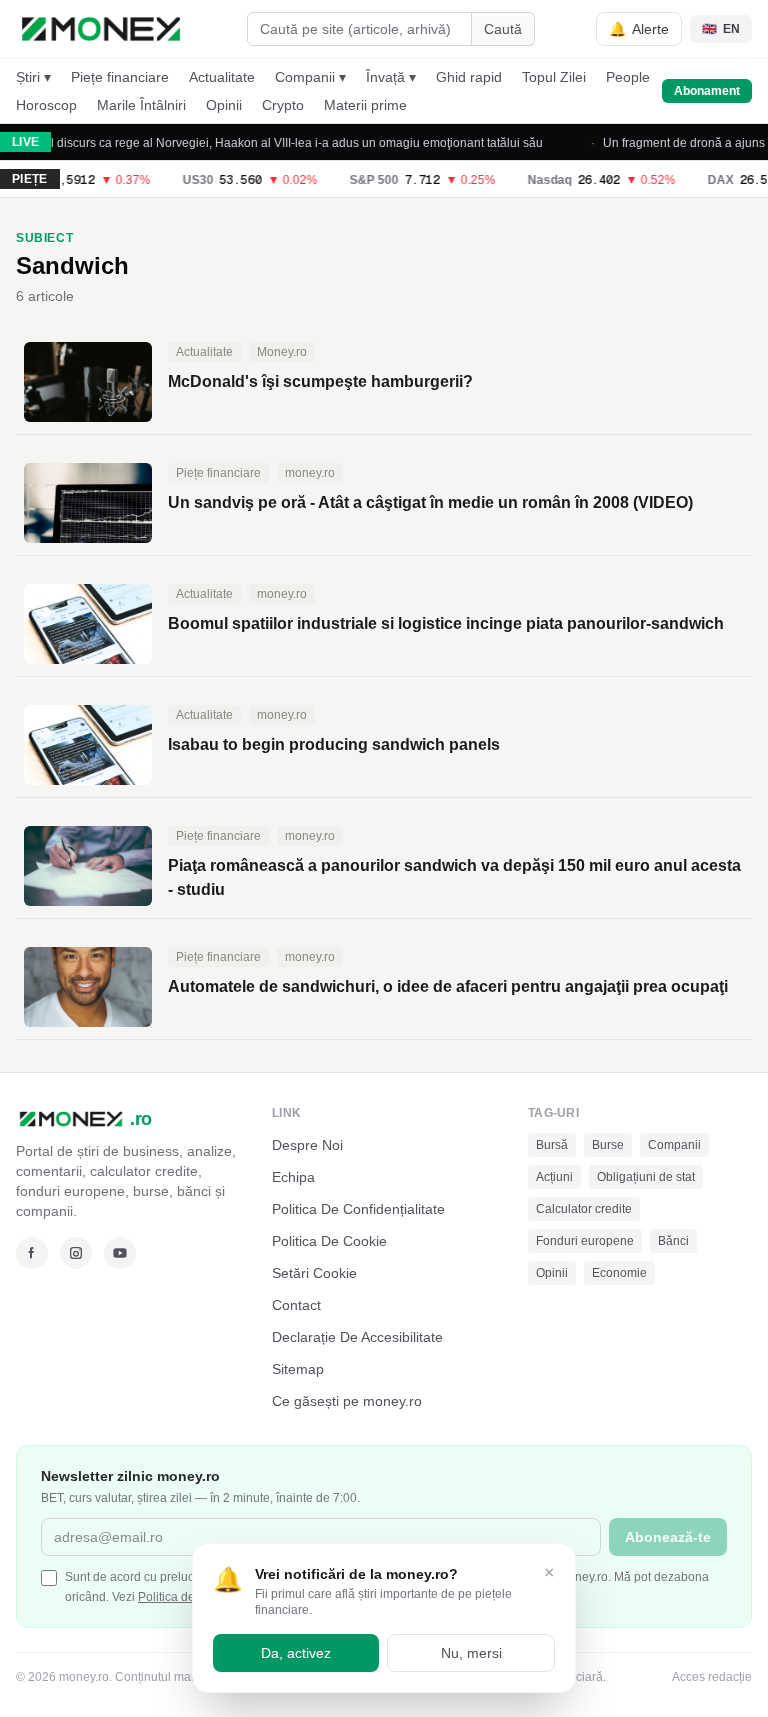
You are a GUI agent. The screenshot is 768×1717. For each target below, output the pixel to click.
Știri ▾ (33, 77)
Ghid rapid (469, 77)
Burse (608, 1145)
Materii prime (365, 105)
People (628, 77)
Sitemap (298, 1369)
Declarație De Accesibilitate (357, 1337)
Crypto (283, 105)
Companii (674, 1145)
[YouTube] (120, 1253)
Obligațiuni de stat (646, 1177)
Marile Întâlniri (141, 105)
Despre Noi (307, 1145)
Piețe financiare (120, 77)
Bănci (673, 1241)
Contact (296, 1305)
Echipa (293, 1177)
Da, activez (296, 1653)
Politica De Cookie (329, 1241)
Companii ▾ (310, 77)
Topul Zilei (554, 77)
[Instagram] (76, 1253)
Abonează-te (668, 1537)
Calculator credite (584, 1209)
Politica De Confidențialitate (358, 1209)
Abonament (707, 91)
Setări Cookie (314, 1273)
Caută (503, 29)
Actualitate (222, 77)
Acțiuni (554, 1177)
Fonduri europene (585, 1241)
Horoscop (46, 105)
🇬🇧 (721, 29)
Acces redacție (712, 1677)
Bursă (552, 1145)
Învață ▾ (391, 77)
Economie (619, 1273)
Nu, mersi (471, 1653)
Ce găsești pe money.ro (347, 1401)
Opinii (224, 105)
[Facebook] (32, 1253)
